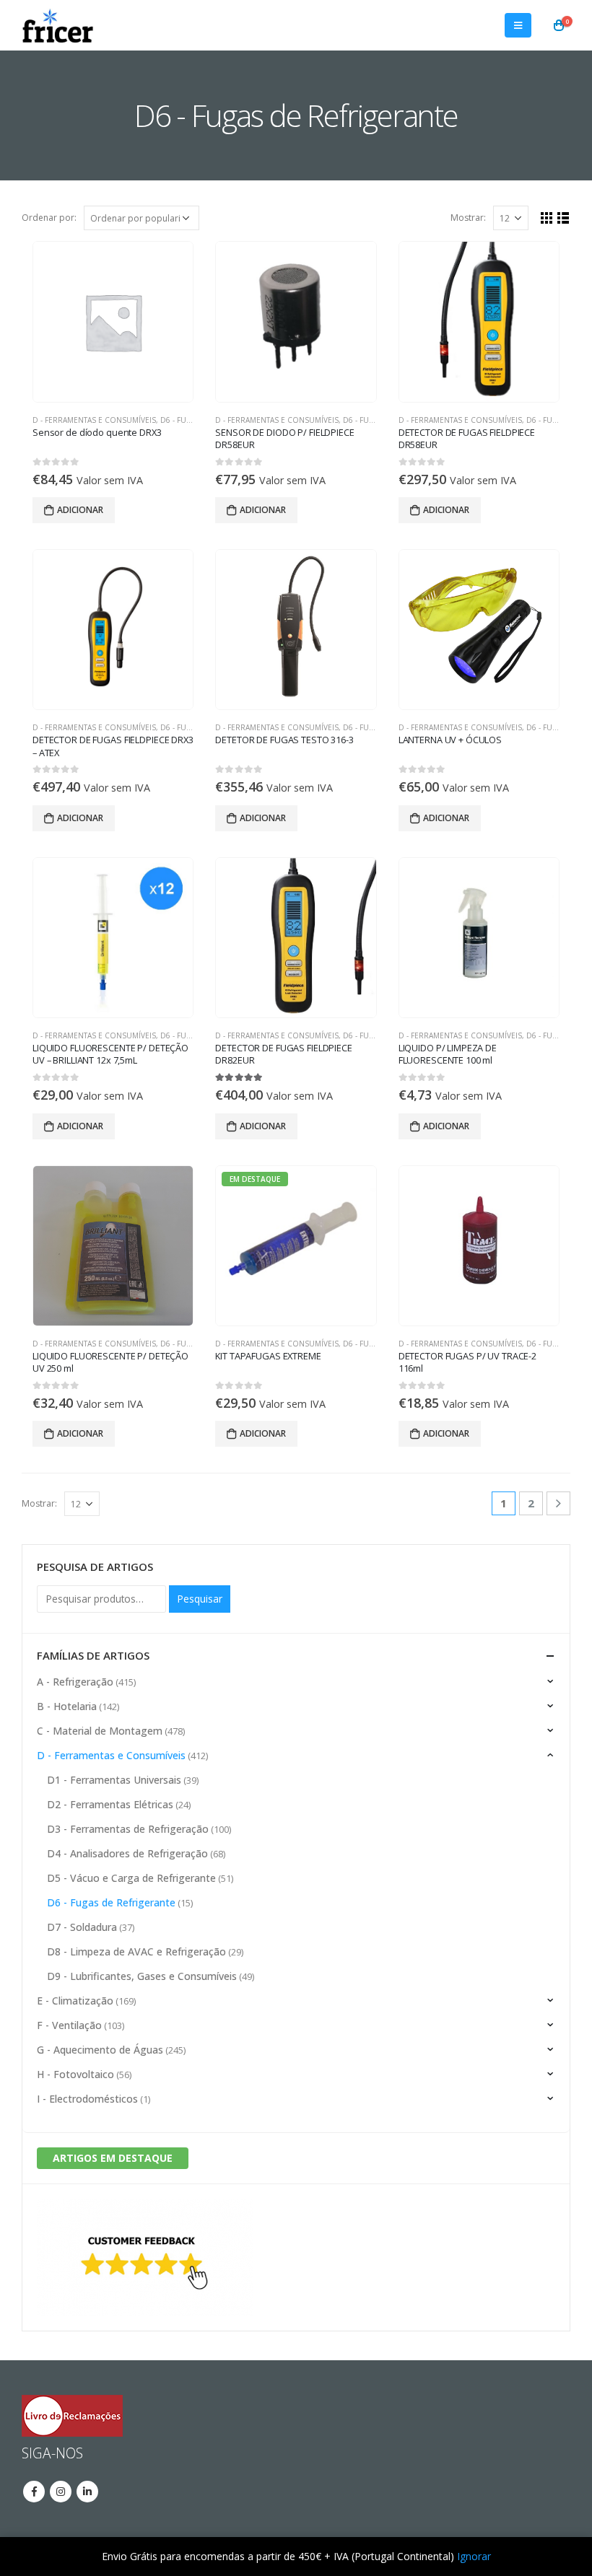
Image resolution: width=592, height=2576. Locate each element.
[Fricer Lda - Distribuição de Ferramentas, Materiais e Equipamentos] (58, 25)
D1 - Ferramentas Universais (114, 1780)
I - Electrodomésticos (87, 2099)
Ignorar (474, 2556)
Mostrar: (468, 218)
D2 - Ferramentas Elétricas (110, 1804)
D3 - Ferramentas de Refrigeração (128, 1829)
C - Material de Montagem (100, 1731)
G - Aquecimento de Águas (100, 2050)
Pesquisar (200, 1599)
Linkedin (87, 2492)
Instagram (61, 2492)
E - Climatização (75, 2001)
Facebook (34, 2492)
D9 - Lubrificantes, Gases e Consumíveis (142, 1976)
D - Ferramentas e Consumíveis (94, 420)
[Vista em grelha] (547, 218)
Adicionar (80, 510)
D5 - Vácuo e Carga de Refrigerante (131, 1878)
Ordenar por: (49, 218)
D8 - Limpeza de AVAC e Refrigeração (136, 1951)
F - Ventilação (69, 2025)
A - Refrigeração (75, 1682)
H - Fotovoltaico (75, 2074)
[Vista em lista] (563, 218)
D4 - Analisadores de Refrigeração (127, 1853)
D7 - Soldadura (82, 1927)
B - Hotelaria (67, 1706)
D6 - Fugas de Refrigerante (111, 1902)
